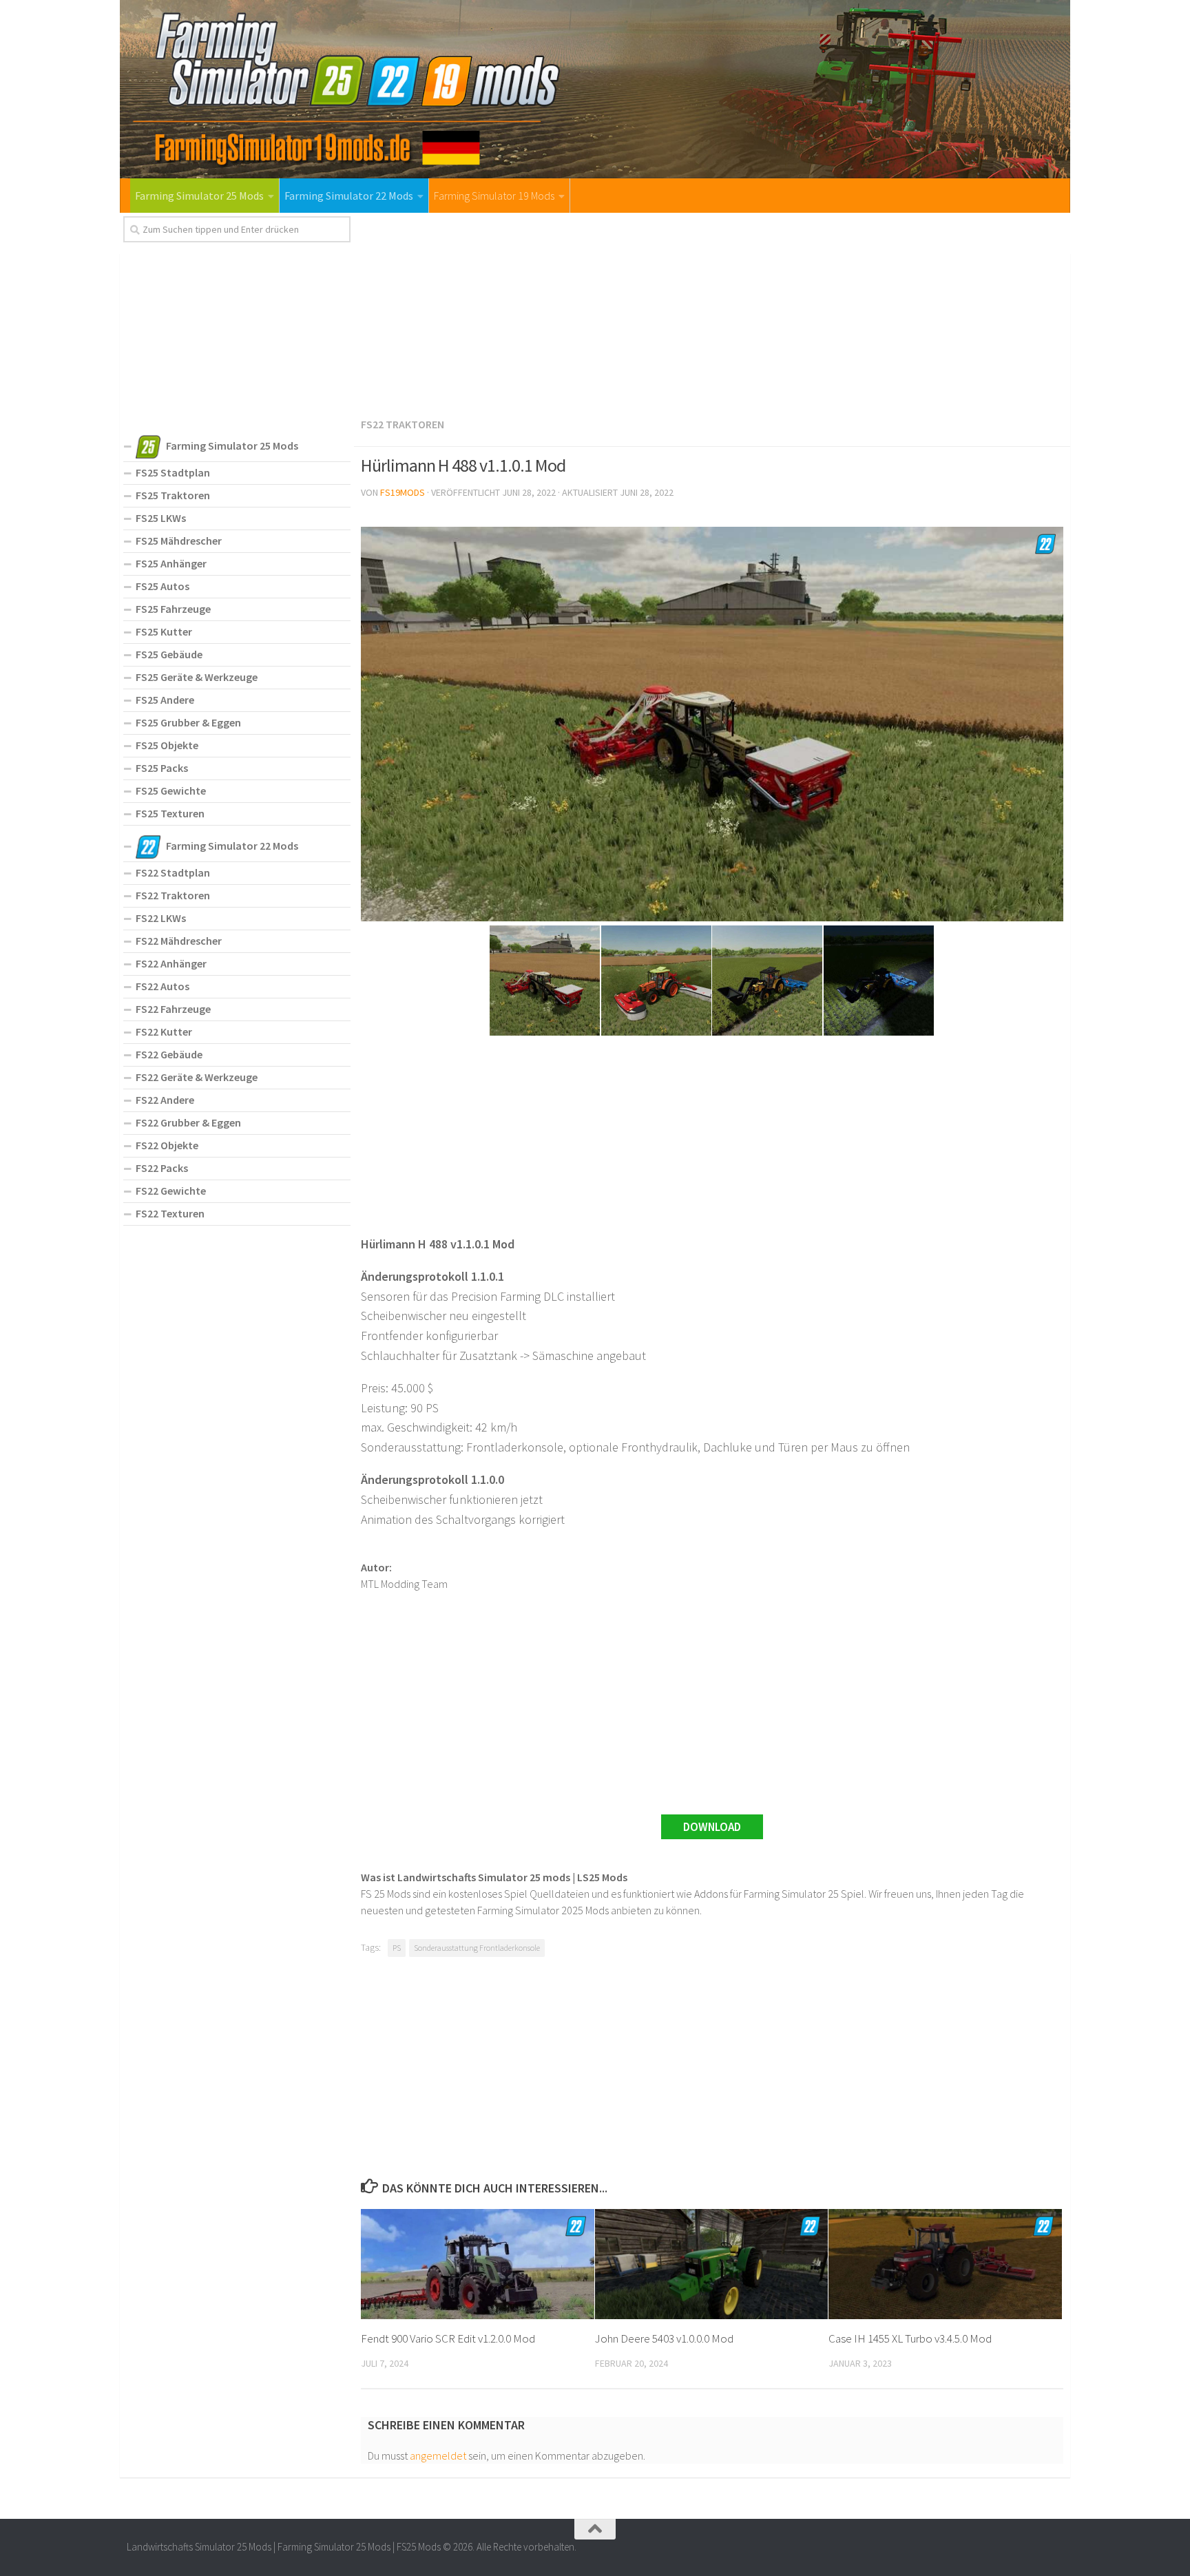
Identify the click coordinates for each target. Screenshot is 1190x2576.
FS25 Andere (165, 700)
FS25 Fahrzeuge (173, 609)
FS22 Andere (165, 1100)
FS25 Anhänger (171, 563)
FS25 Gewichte (171, 790)
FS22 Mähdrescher (179, 941)
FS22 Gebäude (169, 1054)
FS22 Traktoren (403, 424)
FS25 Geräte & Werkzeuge (197, 677)
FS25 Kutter (164, 631)
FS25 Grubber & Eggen (188, 722)
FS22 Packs (162, 1168)
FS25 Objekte (167, 745)
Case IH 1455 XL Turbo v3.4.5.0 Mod (910, 2338)
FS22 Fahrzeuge (173, 1009)
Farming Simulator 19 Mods (494, 196)
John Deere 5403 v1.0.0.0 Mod (664, 2338)
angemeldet (438, 2455)
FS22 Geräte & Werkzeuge (197, 1077)
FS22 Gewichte (171, 1191)
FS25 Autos (163, 586)
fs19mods (403, 492)
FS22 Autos (163, 986)
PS (397, 1948)
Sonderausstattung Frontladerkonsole (477, 1948)
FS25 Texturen (170, 813)
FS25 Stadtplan (173, 472)
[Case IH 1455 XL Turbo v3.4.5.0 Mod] (945, 2264)
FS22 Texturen (170, 1213)
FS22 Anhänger (171, 963)
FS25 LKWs (161, 518)
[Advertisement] (712, 313)
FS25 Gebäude (169, 654)
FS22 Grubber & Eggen (188, 1122)
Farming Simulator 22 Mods (349, 196)
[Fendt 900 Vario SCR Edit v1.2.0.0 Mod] (478, 2264)
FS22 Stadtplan (173, 872)
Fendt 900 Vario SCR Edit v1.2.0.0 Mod (448, 2338)
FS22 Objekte (167, 1145)
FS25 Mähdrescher (179, 541)
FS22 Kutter (164, 1032)
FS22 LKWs (161, 918)
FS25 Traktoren (173, 495)
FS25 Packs (162, 768)
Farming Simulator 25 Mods (199, 196)
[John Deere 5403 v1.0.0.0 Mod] (712, 2264)
